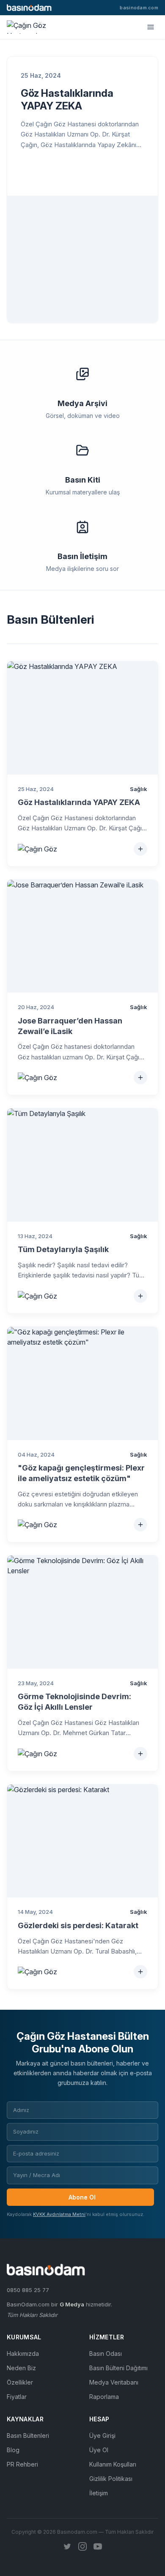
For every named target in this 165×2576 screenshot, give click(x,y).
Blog (13, 2450)
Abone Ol (82, 2197)
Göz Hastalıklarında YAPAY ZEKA (67, 100)
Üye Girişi (102, 2435)
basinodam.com (139, 8)
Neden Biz (21, 2368)
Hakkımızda (23, 2354)
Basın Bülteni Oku (67, 173)
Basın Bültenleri (28, 2435)
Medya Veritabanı (114, 2382)
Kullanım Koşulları (113, 2464)
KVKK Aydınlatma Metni (59, 2214)
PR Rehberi (22, 2464)
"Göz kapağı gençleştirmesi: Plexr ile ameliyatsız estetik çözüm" (81, 1473)
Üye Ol (99, 2450)
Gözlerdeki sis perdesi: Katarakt (78, 1925)
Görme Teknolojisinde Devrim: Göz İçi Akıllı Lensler (74, 1702)
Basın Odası (106, 2354)
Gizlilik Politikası (111, 2479)
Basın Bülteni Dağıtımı (118, 2368)
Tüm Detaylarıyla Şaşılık (63, 1249)
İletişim (99, 2493)
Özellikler (20, 2382)
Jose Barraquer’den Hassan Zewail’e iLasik (70, 1026)
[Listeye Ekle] (140, 849)
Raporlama (104, 2397)
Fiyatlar (17, 2397)
